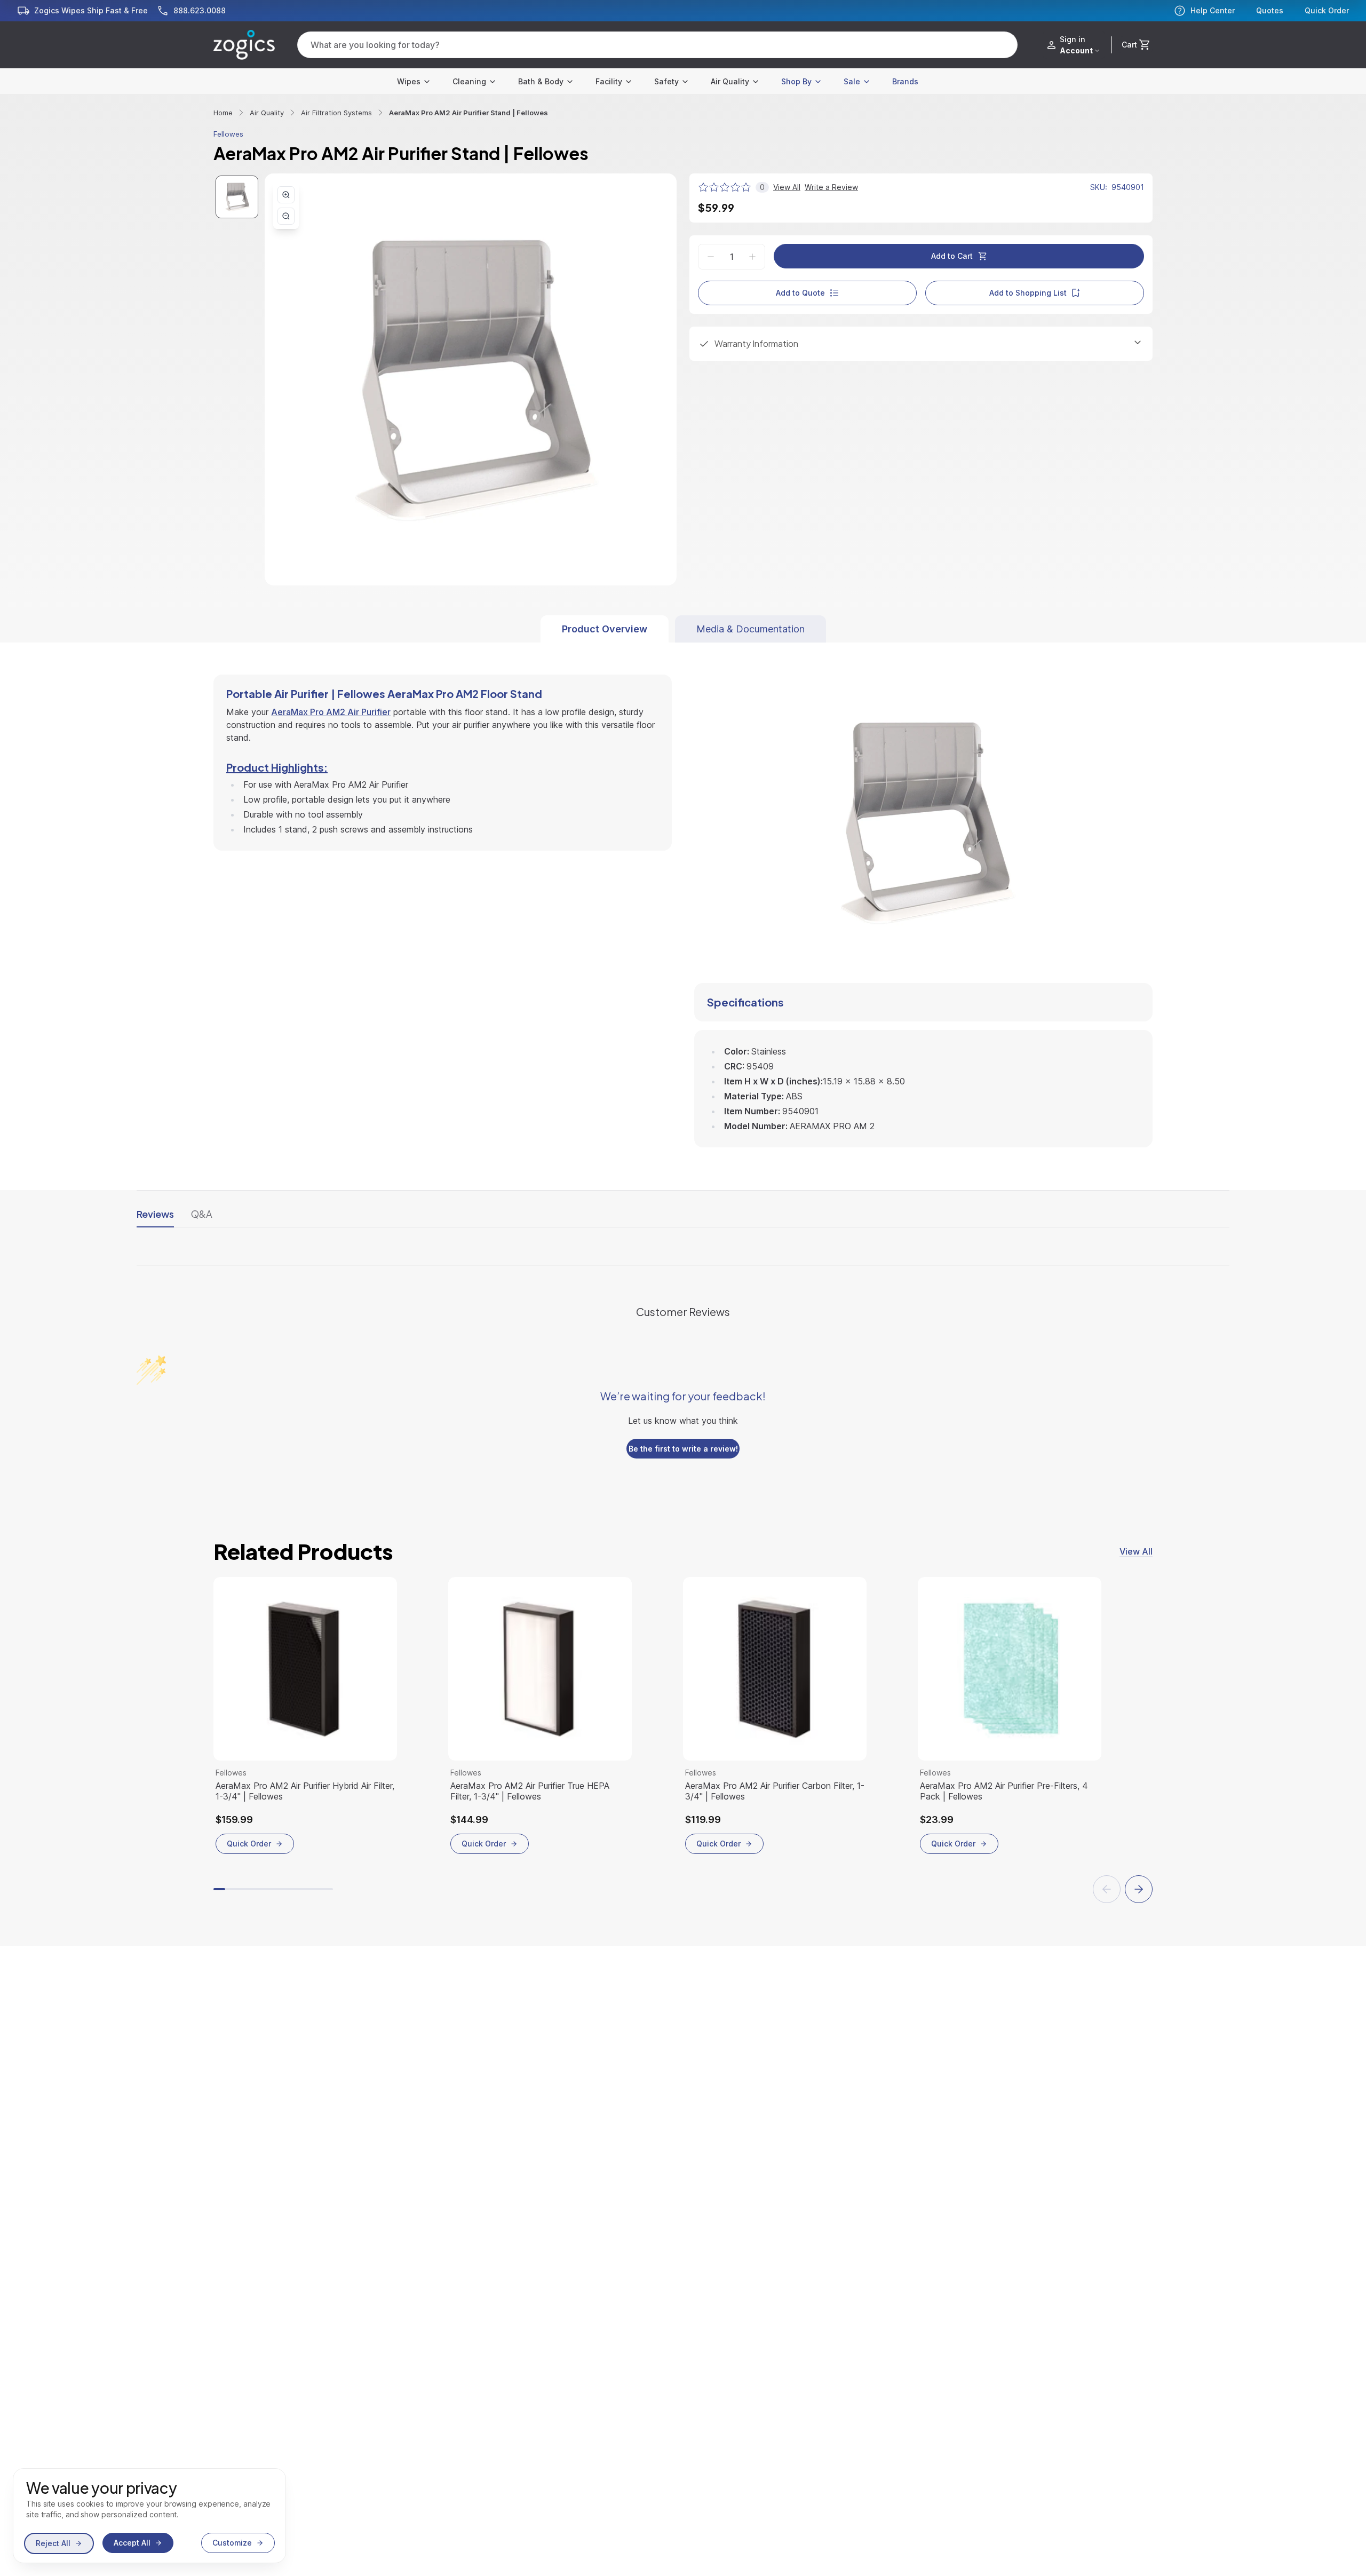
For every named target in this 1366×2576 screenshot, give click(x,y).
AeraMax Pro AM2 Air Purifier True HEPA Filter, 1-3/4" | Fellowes (530, 1791)
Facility (609, 81)
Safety (666, 81)
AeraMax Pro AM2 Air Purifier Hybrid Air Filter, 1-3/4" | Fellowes (305, 1791)
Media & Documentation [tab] (750, 629)
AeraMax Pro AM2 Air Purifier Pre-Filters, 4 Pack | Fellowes (1004, 1791)
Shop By (796, 81)
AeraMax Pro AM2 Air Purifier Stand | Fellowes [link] (468, 113)
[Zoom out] (286, 216)
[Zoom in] (286, 195)
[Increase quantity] (752, 257)
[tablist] (683, 629)
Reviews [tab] (155, 1214)
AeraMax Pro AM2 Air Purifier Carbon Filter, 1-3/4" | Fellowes (775, 1791)
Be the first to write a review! (683, 1449)
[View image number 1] (237, 197)
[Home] (244, 45)
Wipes (409, 81)
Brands (905, 81)
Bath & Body (541, 81)
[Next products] (1139, 1889)
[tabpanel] (683, 895)
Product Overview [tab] (605, 629)
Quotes (1270, 11)
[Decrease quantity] (711, 257)
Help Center (1213, 10)
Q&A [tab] (202, 1214)
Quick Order (1327, 11)
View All (1136, 1551)
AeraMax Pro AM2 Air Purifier (331, 712)
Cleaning (469, 81)
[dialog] (149, 2516)
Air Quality (730, 81)
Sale (852, 81)
